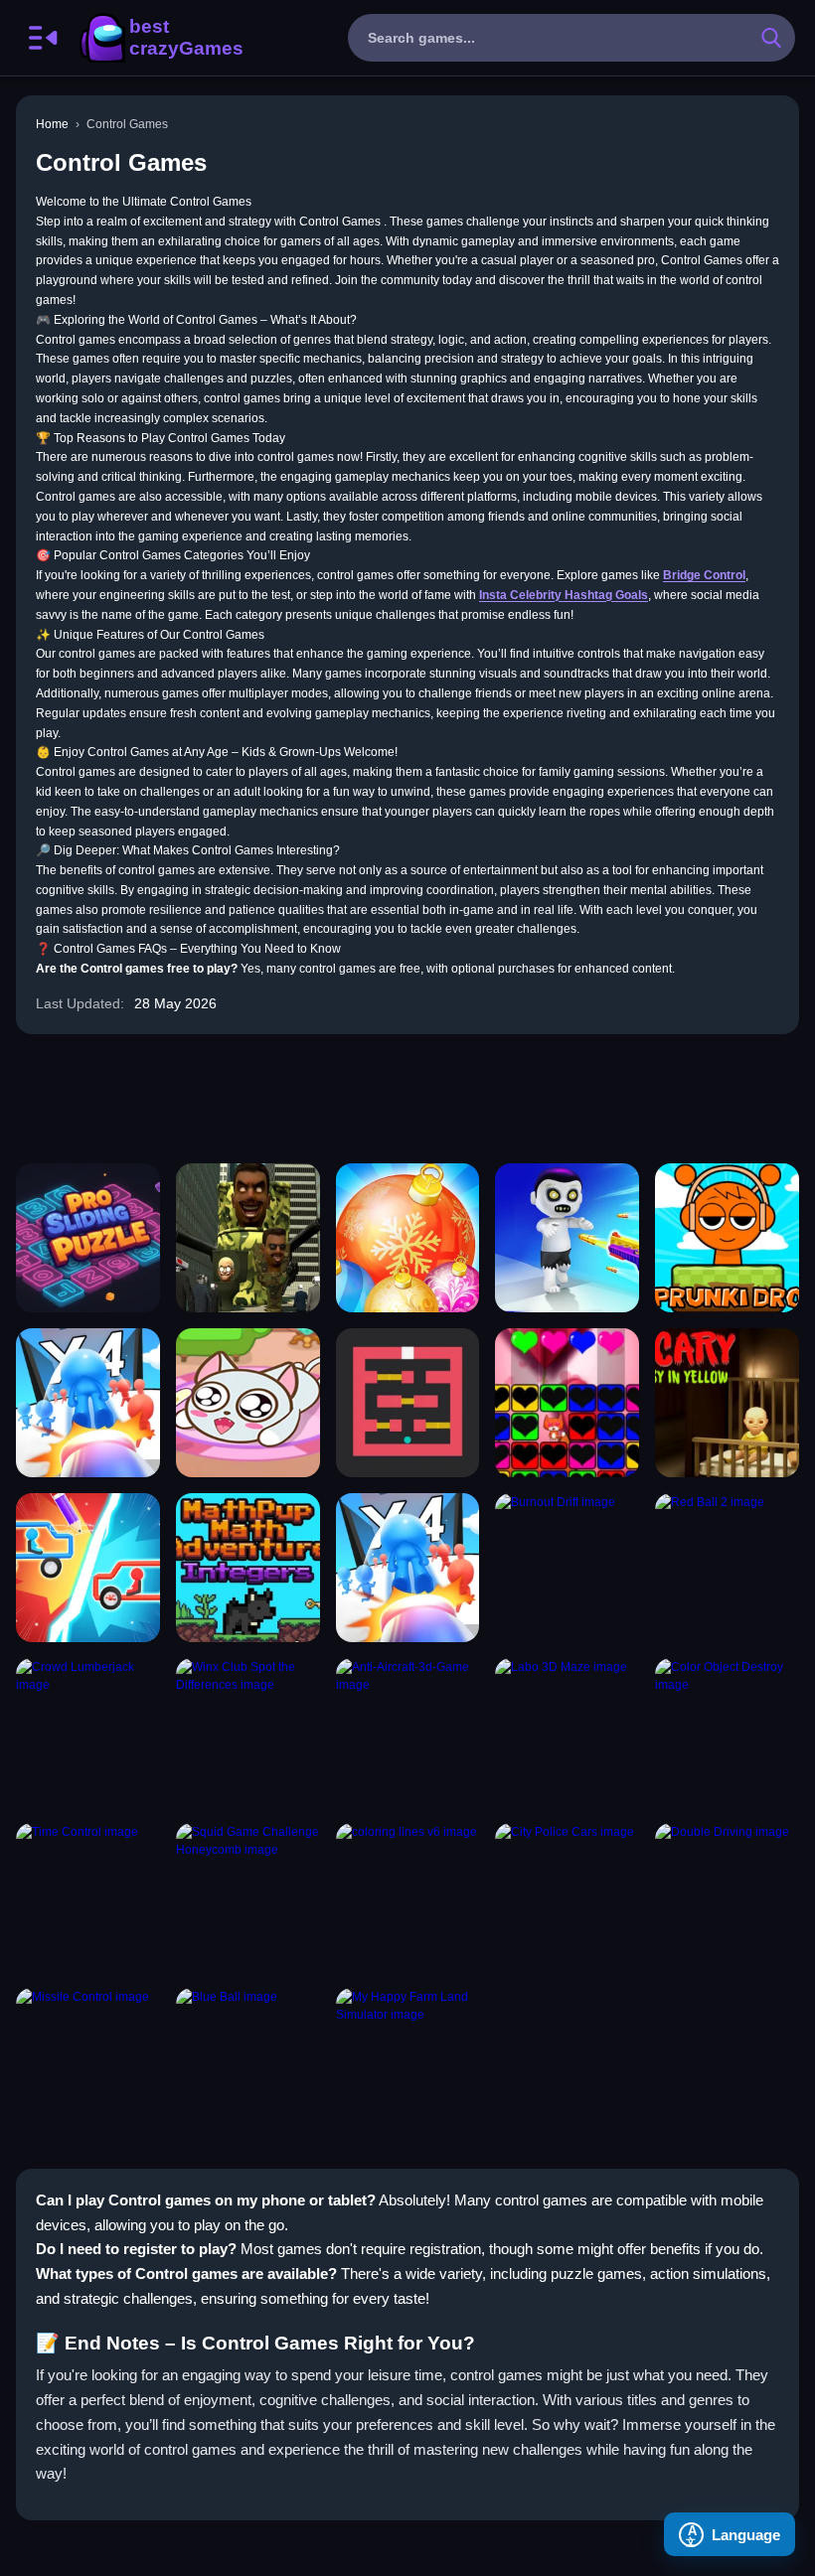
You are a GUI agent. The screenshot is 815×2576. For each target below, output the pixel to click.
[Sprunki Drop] (727, 1238)
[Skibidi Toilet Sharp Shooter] (248, 1238)
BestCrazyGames (160, 38)
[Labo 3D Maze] (567, 1733)
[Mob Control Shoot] (88, 1403)
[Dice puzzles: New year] (408, 1238)
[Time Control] (88, 1897)
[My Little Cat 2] (248, 1403)
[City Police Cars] (567, 1897)
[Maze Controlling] (408, 1403)
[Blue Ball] (248, 2062)
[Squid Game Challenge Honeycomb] (248, 1897)
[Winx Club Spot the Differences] (248, 1733)
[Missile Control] (88, 2062)
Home (52, 124)
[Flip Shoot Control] (567, 1238)
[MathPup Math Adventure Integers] (248, 1568)
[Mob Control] (408, 1568)
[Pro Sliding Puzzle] (88, 1238)
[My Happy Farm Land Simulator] (408, 2062)
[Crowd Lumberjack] (88, 1733)
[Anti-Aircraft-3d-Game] (408, 1733)
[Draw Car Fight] (88, 1568)
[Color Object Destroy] (727, 1733)
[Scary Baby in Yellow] (727, 1403)
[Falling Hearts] (567, 1403)
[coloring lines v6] (408, 1897)
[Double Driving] (727, 1897)
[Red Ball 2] (727, 1568)
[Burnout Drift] (567, 1568)
